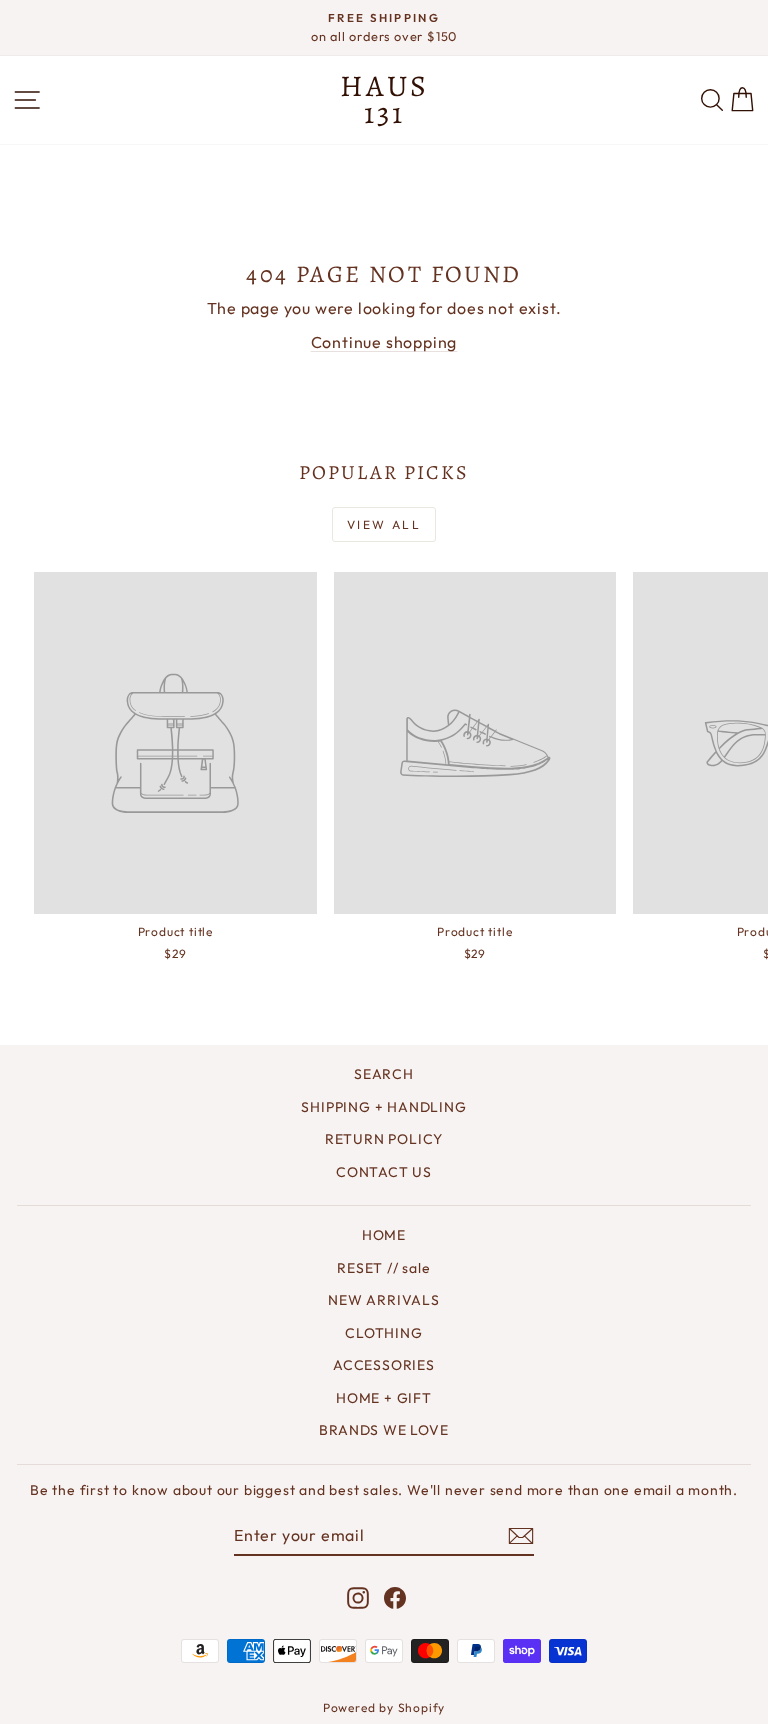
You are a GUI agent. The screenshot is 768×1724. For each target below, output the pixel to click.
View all (384, 524)
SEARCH (384, 1074)
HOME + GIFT (384, 1398)
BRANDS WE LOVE (383, 1430)
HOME (384, 1235)
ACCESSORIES (384, 1365)
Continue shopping (384, 342)
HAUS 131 (384, 99)
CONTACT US (384, 1172)
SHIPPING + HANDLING (383, 1107)
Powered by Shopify (384, 1707)
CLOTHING (383, 1333)
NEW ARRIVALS (384, 1300)
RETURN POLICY (384, 1139)
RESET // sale (383, 1268)
